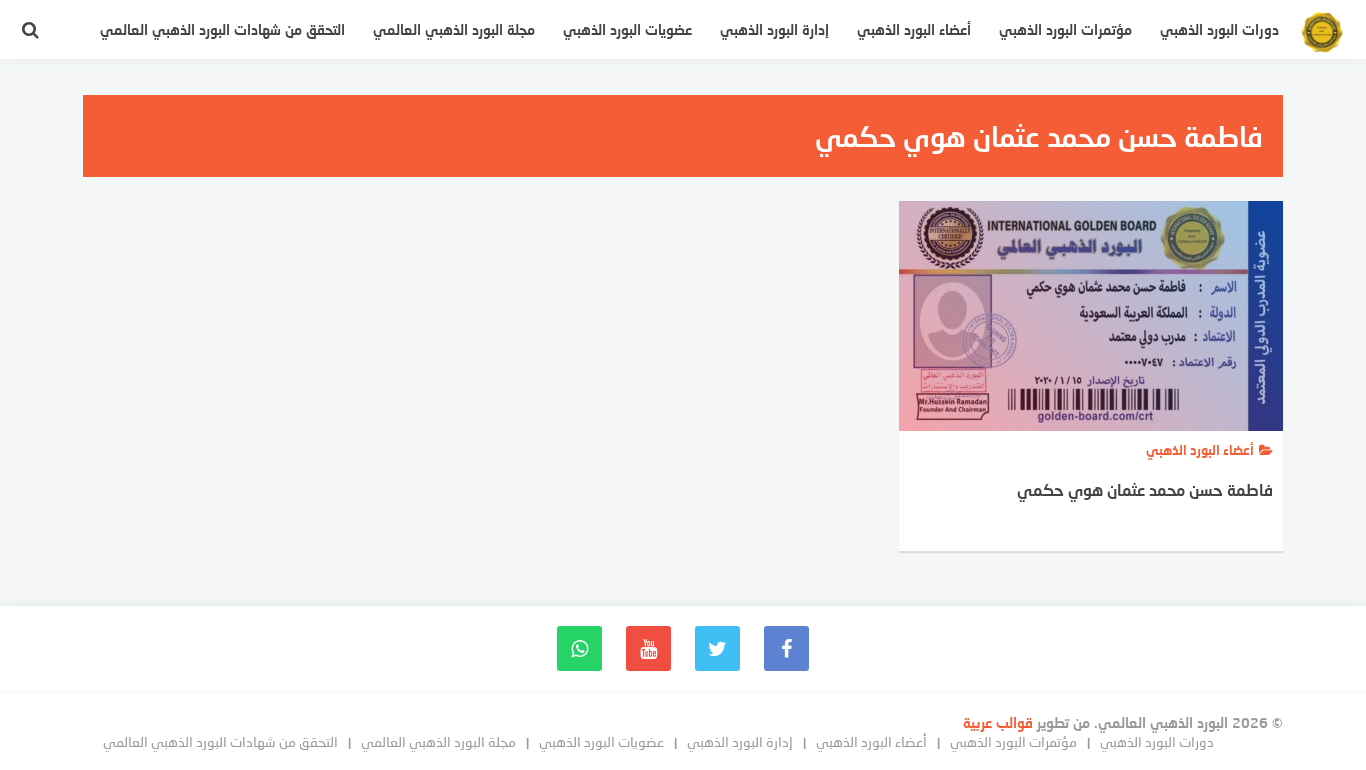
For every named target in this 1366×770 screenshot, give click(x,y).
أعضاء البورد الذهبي (914, 29)
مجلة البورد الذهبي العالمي (454, 29)
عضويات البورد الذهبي (627, 29)
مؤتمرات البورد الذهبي (1065, 29)
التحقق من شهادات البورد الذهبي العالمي (222, 29)
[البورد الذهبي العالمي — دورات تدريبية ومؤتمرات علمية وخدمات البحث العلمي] (1322, 35)
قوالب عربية (1000, 722)
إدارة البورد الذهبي (774, 29)
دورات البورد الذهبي (1219, 29)
